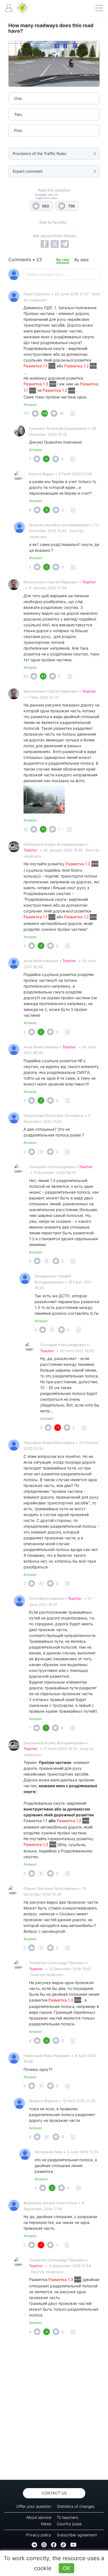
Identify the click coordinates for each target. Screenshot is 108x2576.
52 (26, 829)
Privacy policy (39, 2535)
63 (26, 676)
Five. (18, 130)
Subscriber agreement (77, 2535)
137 (26, 413)
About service (39, 2517)
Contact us (54, 2493)
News (46, 2524)
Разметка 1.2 (77, 366)
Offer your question (34, 2506)
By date (82, 260)
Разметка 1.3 (36, 384)
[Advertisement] (54, 2409)
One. (18, 98)
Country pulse (69, 2524)
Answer (30, 405)
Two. (18, 114)
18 (61, 413)
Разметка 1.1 (36, 366)
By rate (63, 260)
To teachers (67, 2517)
